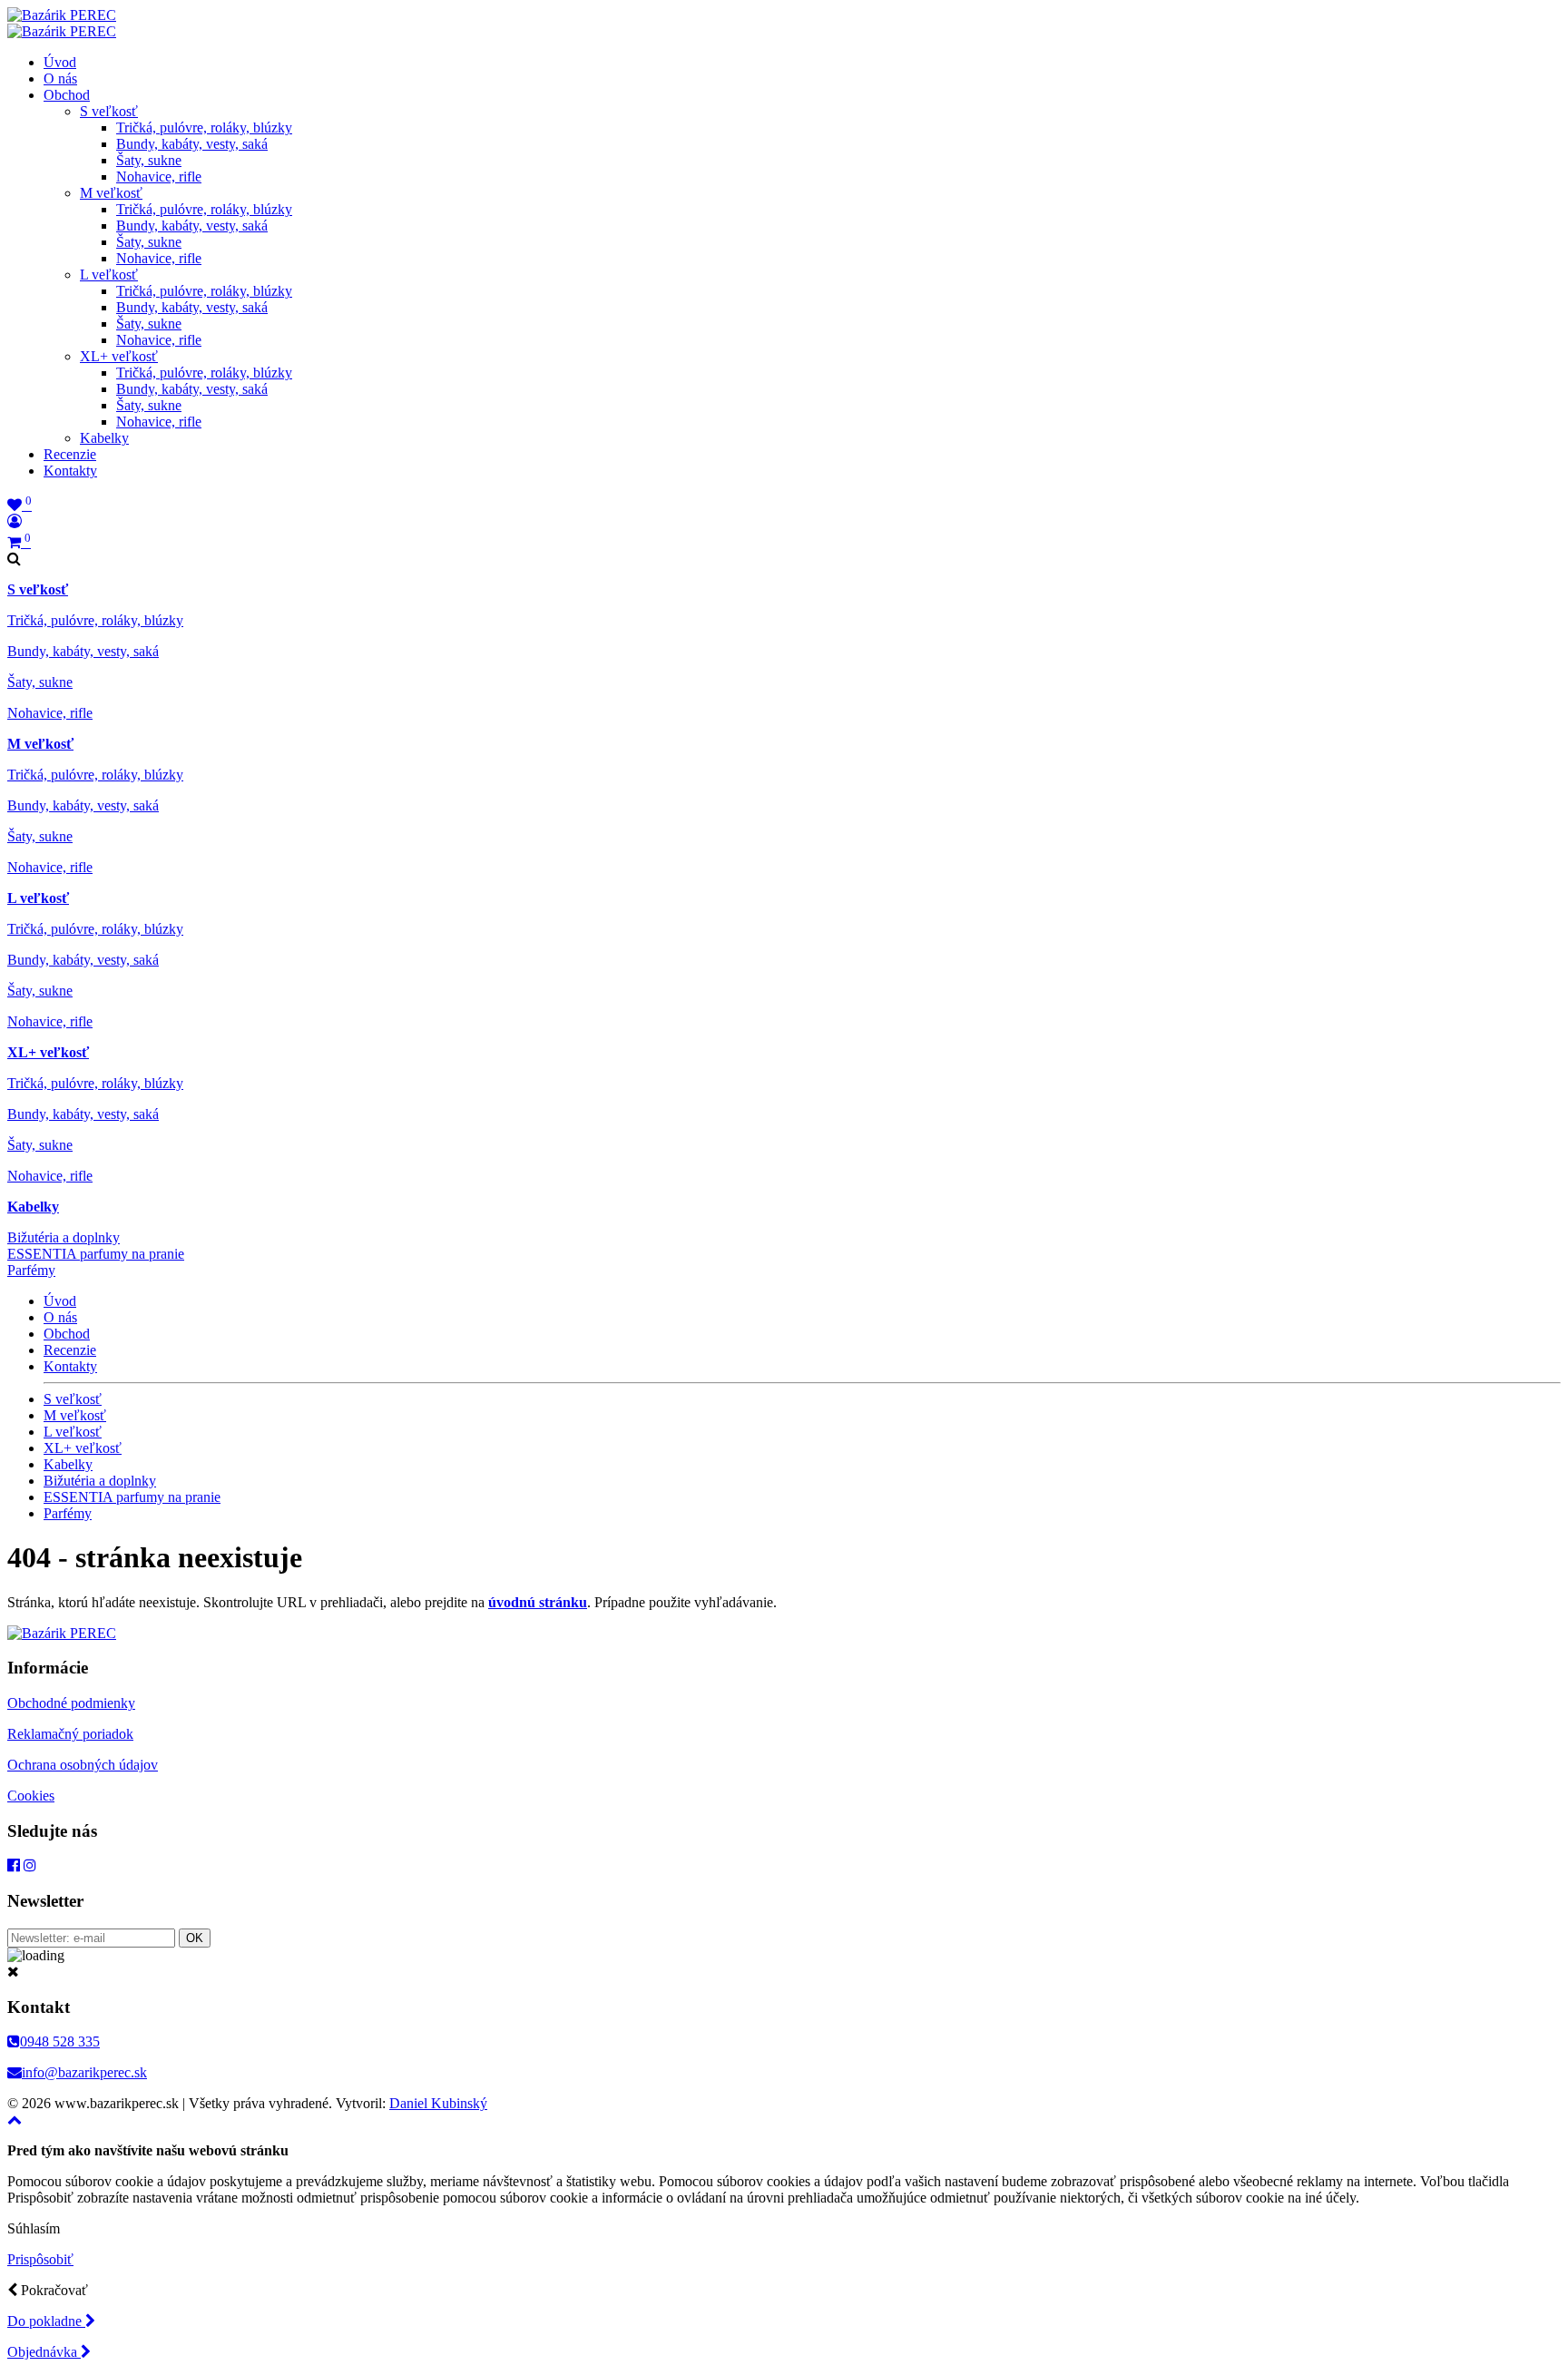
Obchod (67, 95)
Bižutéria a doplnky (64, 1237)
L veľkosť (109, 275)
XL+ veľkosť (119, 356)
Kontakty (70, 471)
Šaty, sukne (149, 160)
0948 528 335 (60, 2041)
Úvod (60, 62)
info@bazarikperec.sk (84, 2072)
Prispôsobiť (40, 2259)
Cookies (31, 1796)
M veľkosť (111, 193)
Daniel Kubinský (438, 2103)
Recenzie (70, 454)
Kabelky (104, 438)
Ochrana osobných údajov (83, 1765)
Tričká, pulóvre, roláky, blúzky (204, 128)
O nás (60, 79)
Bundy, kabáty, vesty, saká (192, 144)
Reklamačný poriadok (70, 1734)
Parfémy (31, 1270)
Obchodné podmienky (71, 1703)
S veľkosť (109, 111)
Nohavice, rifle (159, 177)
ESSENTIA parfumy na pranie (96, 1254)
